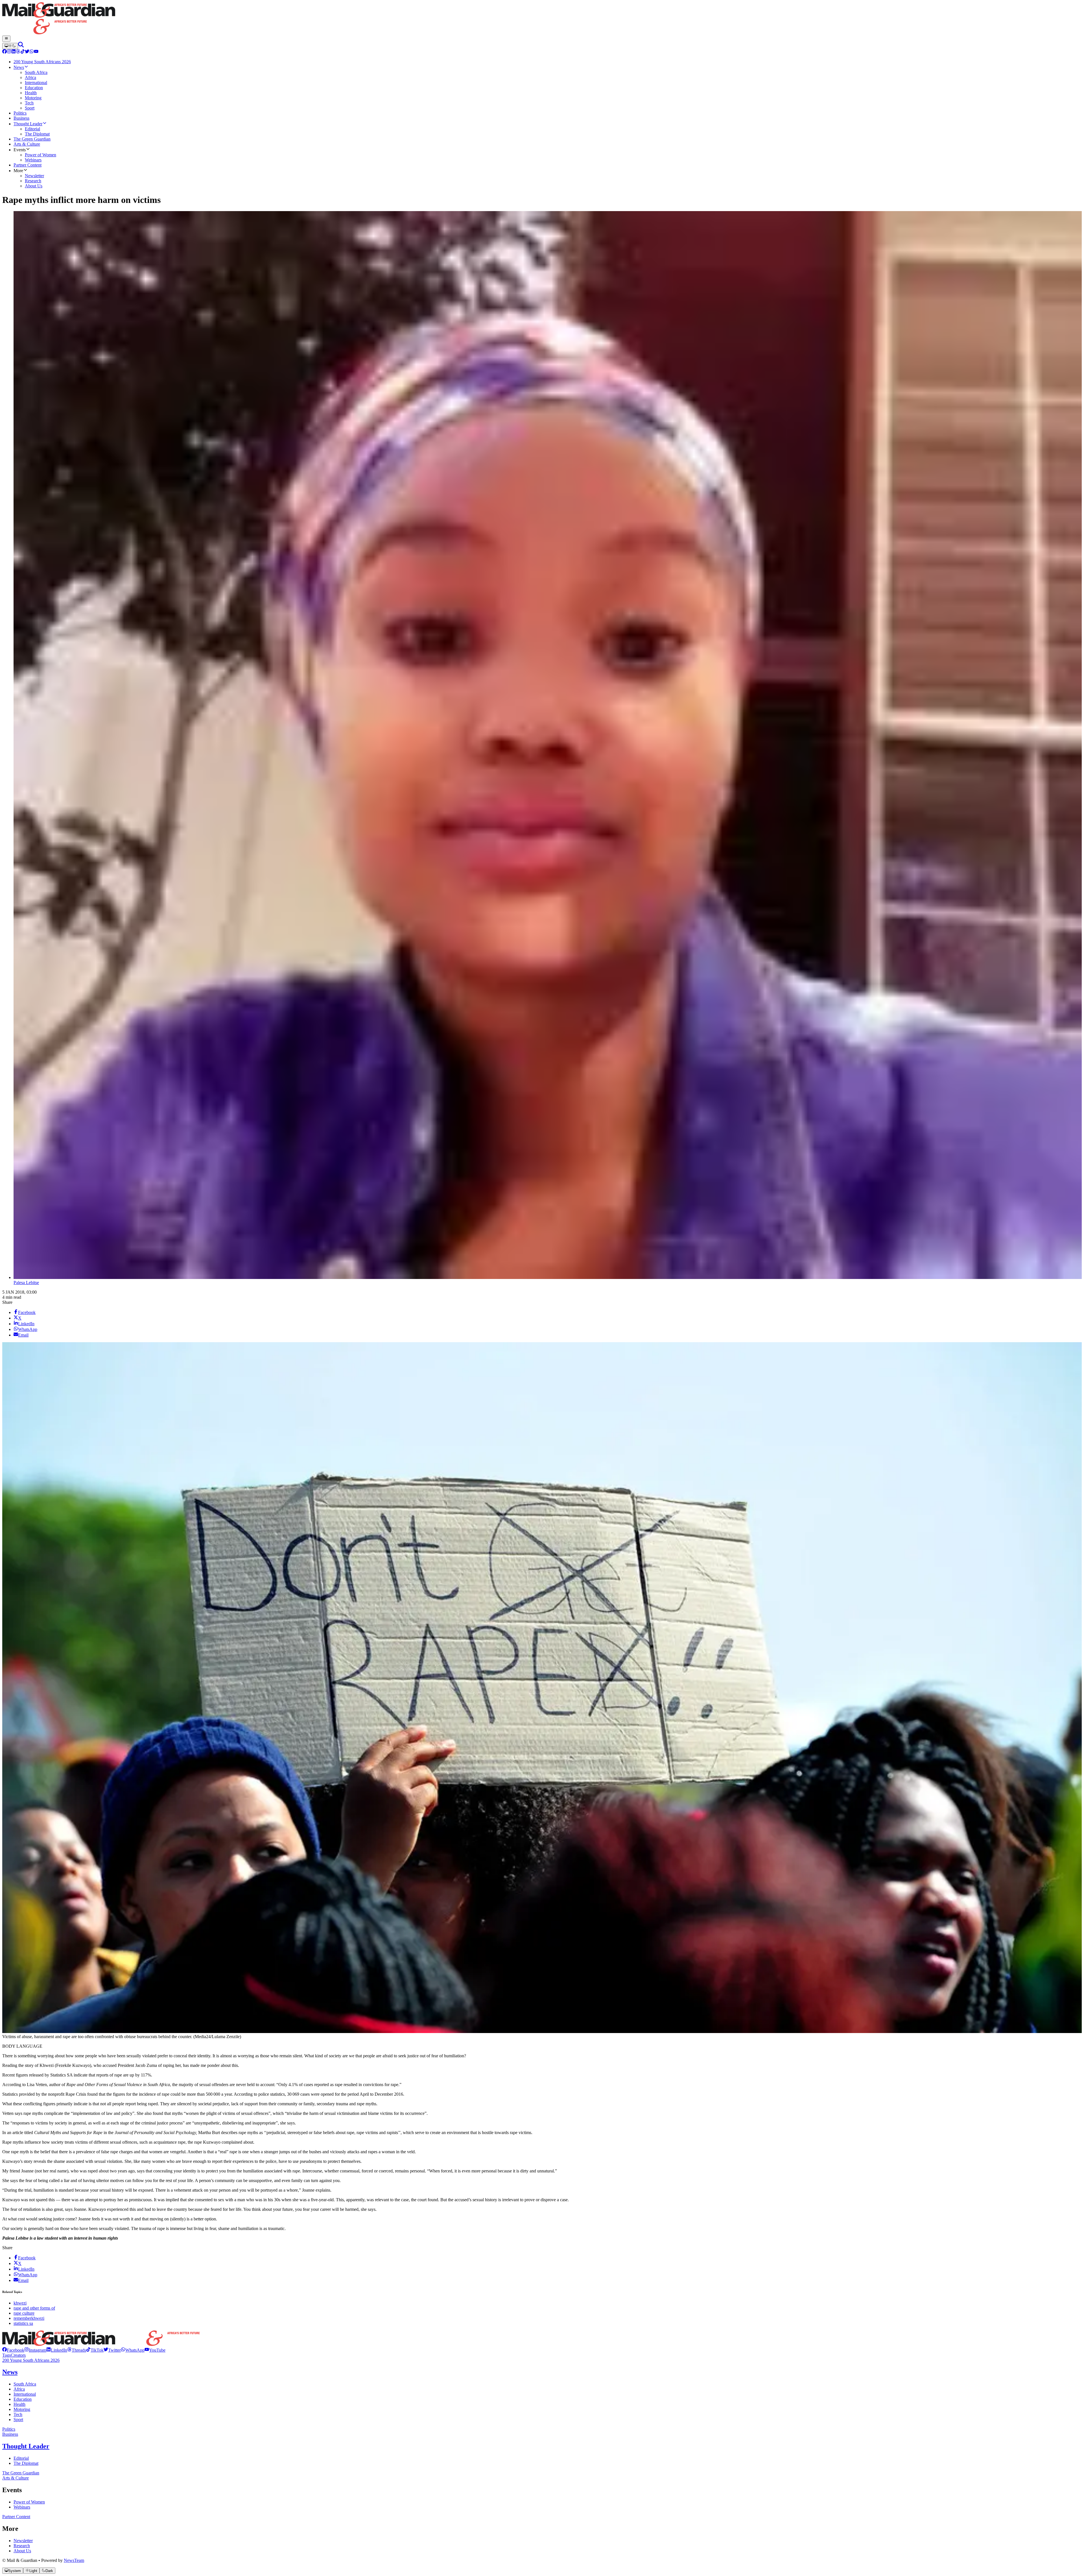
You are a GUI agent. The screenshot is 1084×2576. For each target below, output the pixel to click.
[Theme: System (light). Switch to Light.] (10, 46)
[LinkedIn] (14, 52)
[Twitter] (27, 52)
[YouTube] (36, 52)
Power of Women (29, 2502)
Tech (18, 2414)
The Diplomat (26, 2463)
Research (22, 2546)
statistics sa (23, 2323)
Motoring (22, 2409)
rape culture (24, 2313)
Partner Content (16, 2517)
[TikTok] (23, 52)
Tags (6, 2355)
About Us (22, 2551)
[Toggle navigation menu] (6, 39)
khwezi (20, 2303)
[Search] (21, 46)
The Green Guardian (21, 2473)
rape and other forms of (34, 2308)
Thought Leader (26, 2446)
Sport (18, 2420)
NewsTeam (74, 2560)
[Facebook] (5, 52)
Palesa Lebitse (26, 1282)
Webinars (22, 2507)
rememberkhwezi (29, 2318)
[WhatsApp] (32, 52)
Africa (19, 2389)
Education (23, 2399)
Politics (9, 2429)
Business (10, 2434)
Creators (18, 2355)
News (10, 2372)
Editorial (21, 2458)
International (25, 2394)
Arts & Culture (16, 2478)
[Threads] (18, 52)
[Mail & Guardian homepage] (542, 19)
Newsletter (23, 2541)
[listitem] (13, 2350)
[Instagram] (9, 52)
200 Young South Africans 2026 (31, 2360)
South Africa (25, 2384)
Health (19, 2404)
